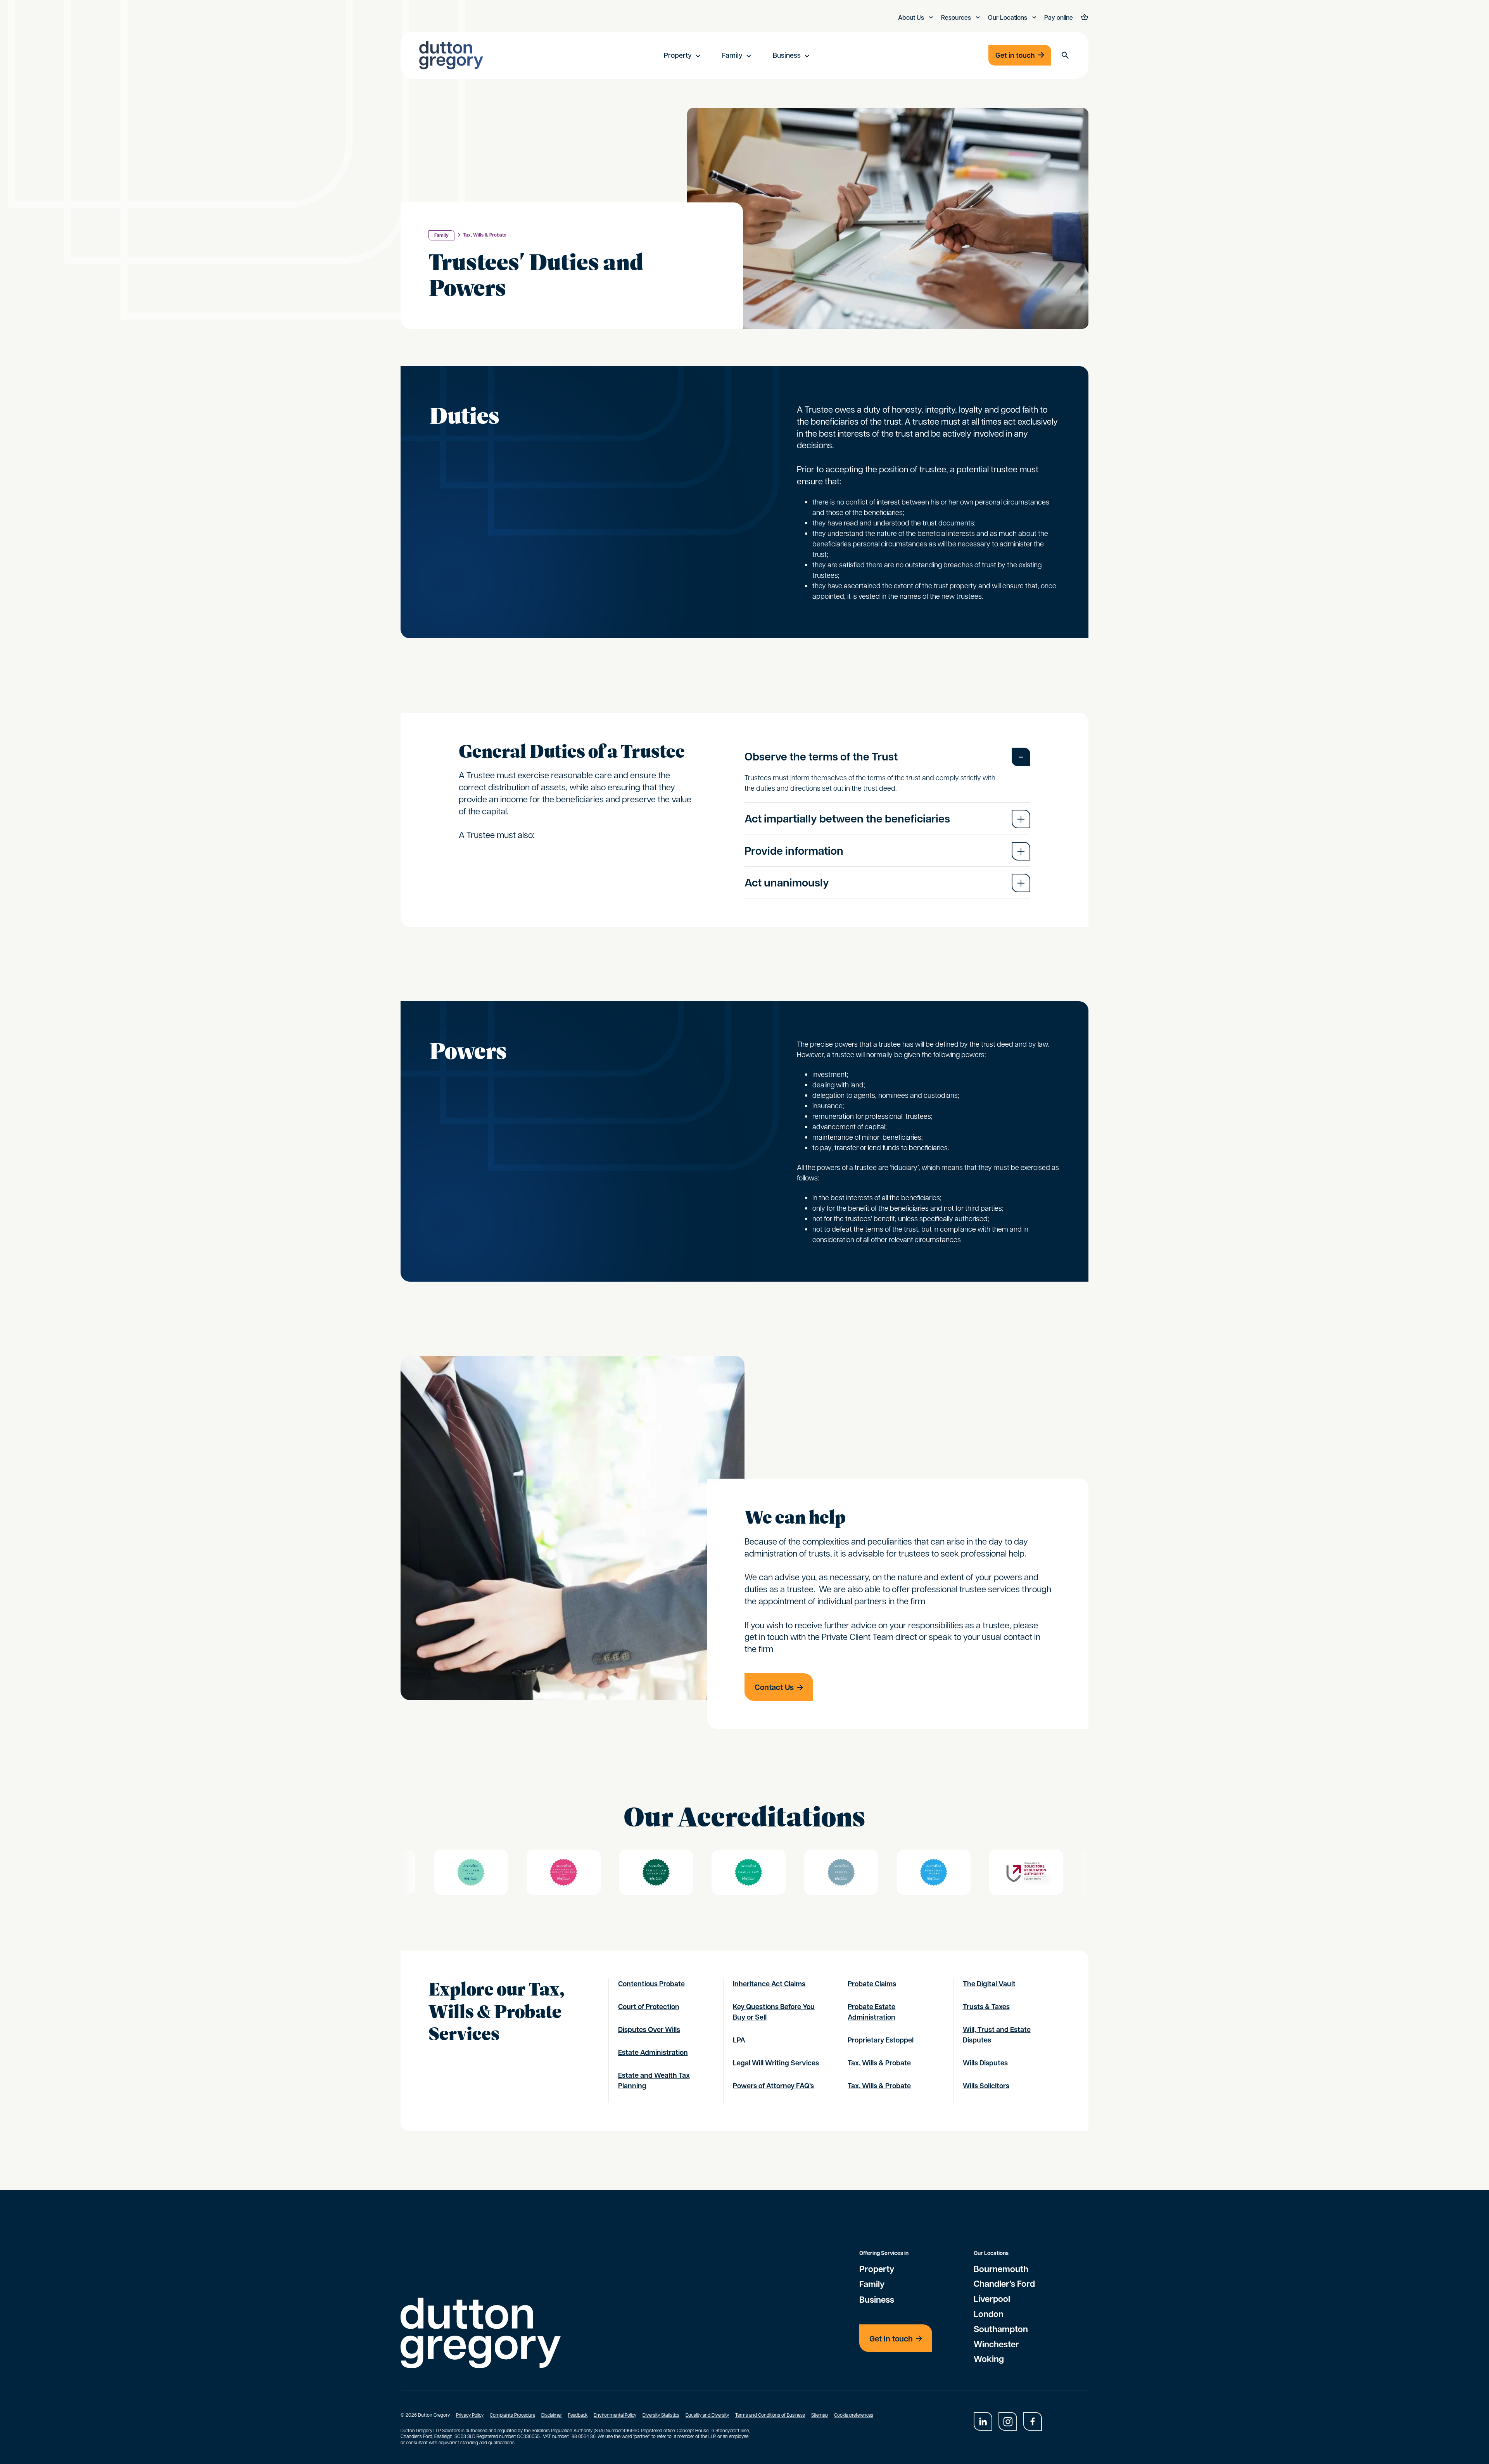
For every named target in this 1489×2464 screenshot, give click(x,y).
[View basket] (1084, 18)
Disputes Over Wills (649, 2029)
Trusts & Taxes (986, 2007)
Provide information (794, 851)
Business (787, 55)
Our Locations (1008, 17)
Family (732, 55)
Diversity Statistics (661, 2415)
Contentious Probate (651, 1984)
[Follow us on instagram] (1008, 2421)
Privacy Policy (470, 2415)
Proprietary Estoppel (881, 2040)
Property (678, 55)
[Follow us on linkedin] (983, 2421)
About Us (912, 17)
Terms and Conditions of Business (770, 2415)
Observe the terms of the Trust (821, 756)
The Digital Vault (989, 1984)
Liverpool (992, 2299)
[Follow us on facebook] (1033, 2421)
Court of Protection (649, 2007)
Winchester (996, 2344)
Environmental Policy (615, 2415)
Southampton (1001, 2329)
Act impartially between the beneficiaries (847, 818)
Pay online (1059, 17)
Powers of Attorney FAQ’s (773, 2086)
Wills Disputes (985, 2063)
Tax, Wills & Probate (485, 235)
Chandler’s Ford (1004, 2284)
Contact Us (774, 1687)
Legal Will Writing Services (776, 2063)
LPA (739, 2040)
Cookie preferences (854, 2415)
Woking (989, 2359)
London (989, 2314)
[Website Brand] (451, 55)
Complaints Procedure (512, 2415)
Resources (957, 17)
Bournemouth (1001, 2269)
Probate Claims (872, 1984)
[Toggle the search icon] (1065, 55)
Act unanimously (787, 882)
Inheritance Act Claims (769, 1984)
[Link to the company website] (471, 1872)
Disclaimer (552, 2415)
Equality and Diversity (707, 2415)
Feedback (578, 2415)
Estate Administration (653, 2052)
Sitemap (820, 2415)
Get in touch (1015, 55)
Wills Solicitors (986, 2086)
